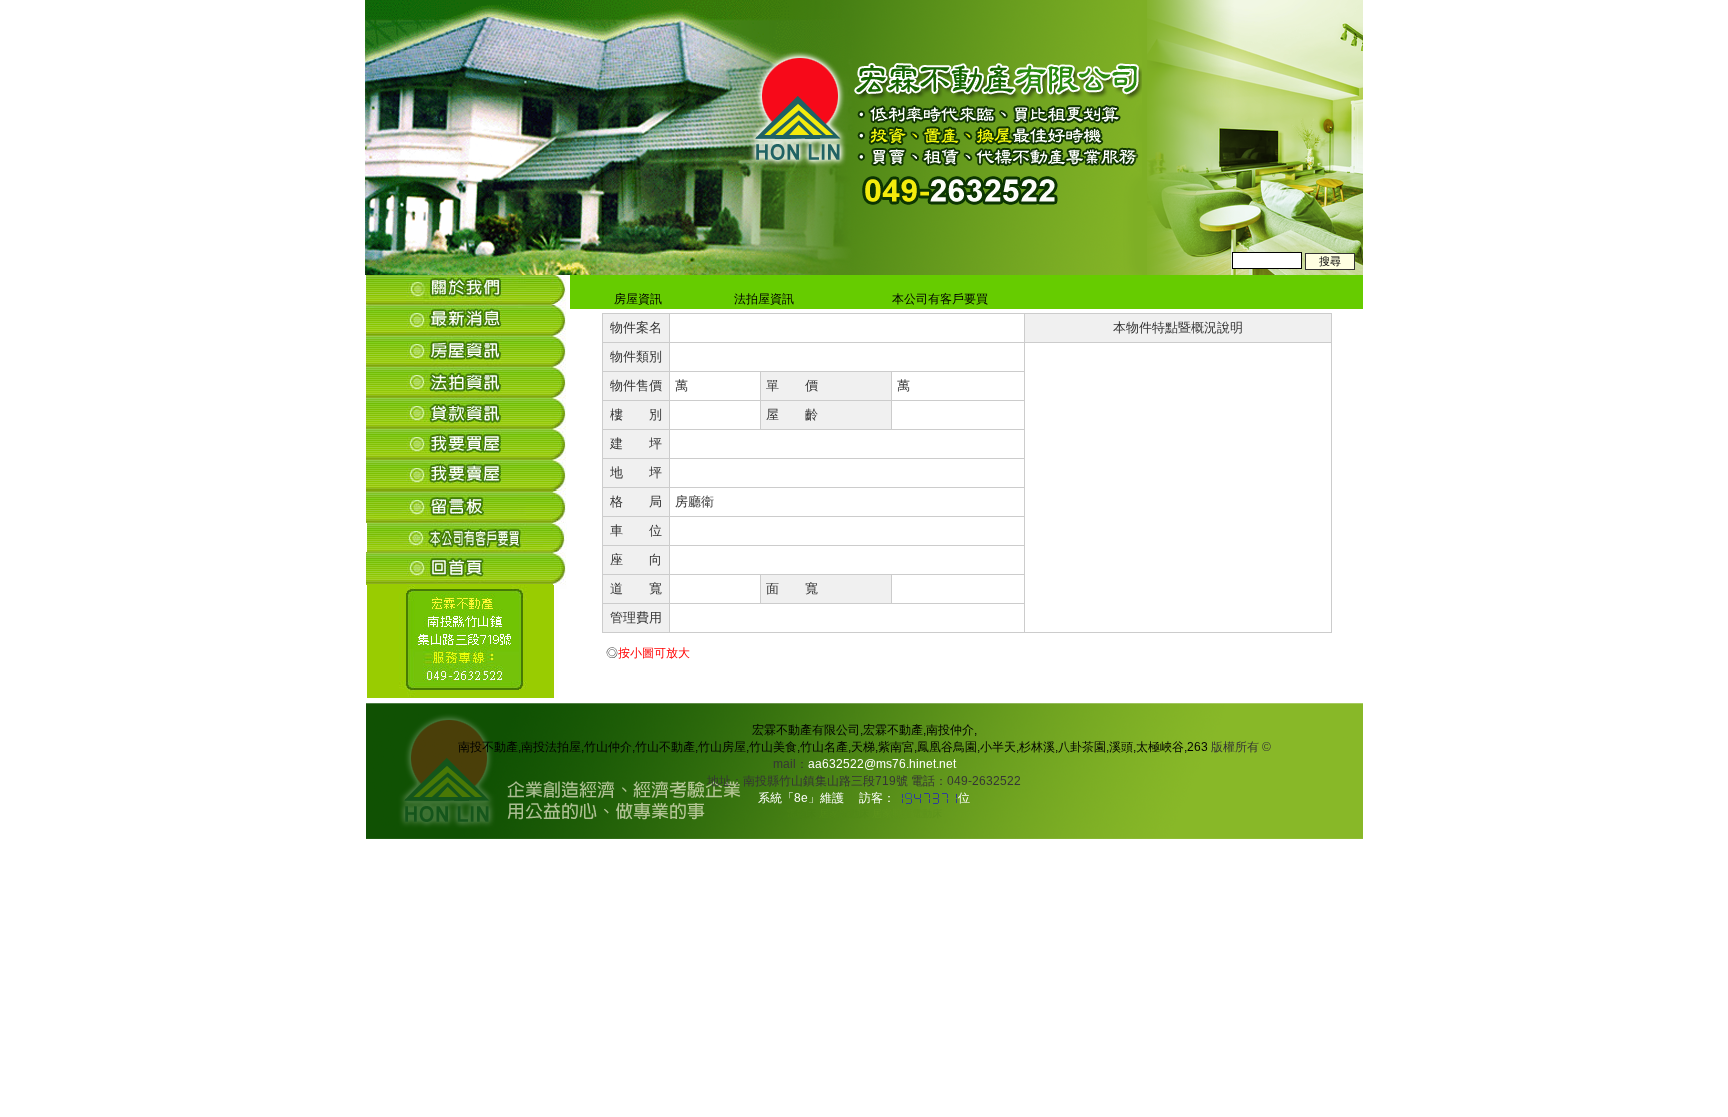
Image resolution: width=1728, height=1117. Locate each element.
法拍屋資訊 (761, 299)
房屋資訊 (635, 299)
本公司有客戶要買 (937, 299)
